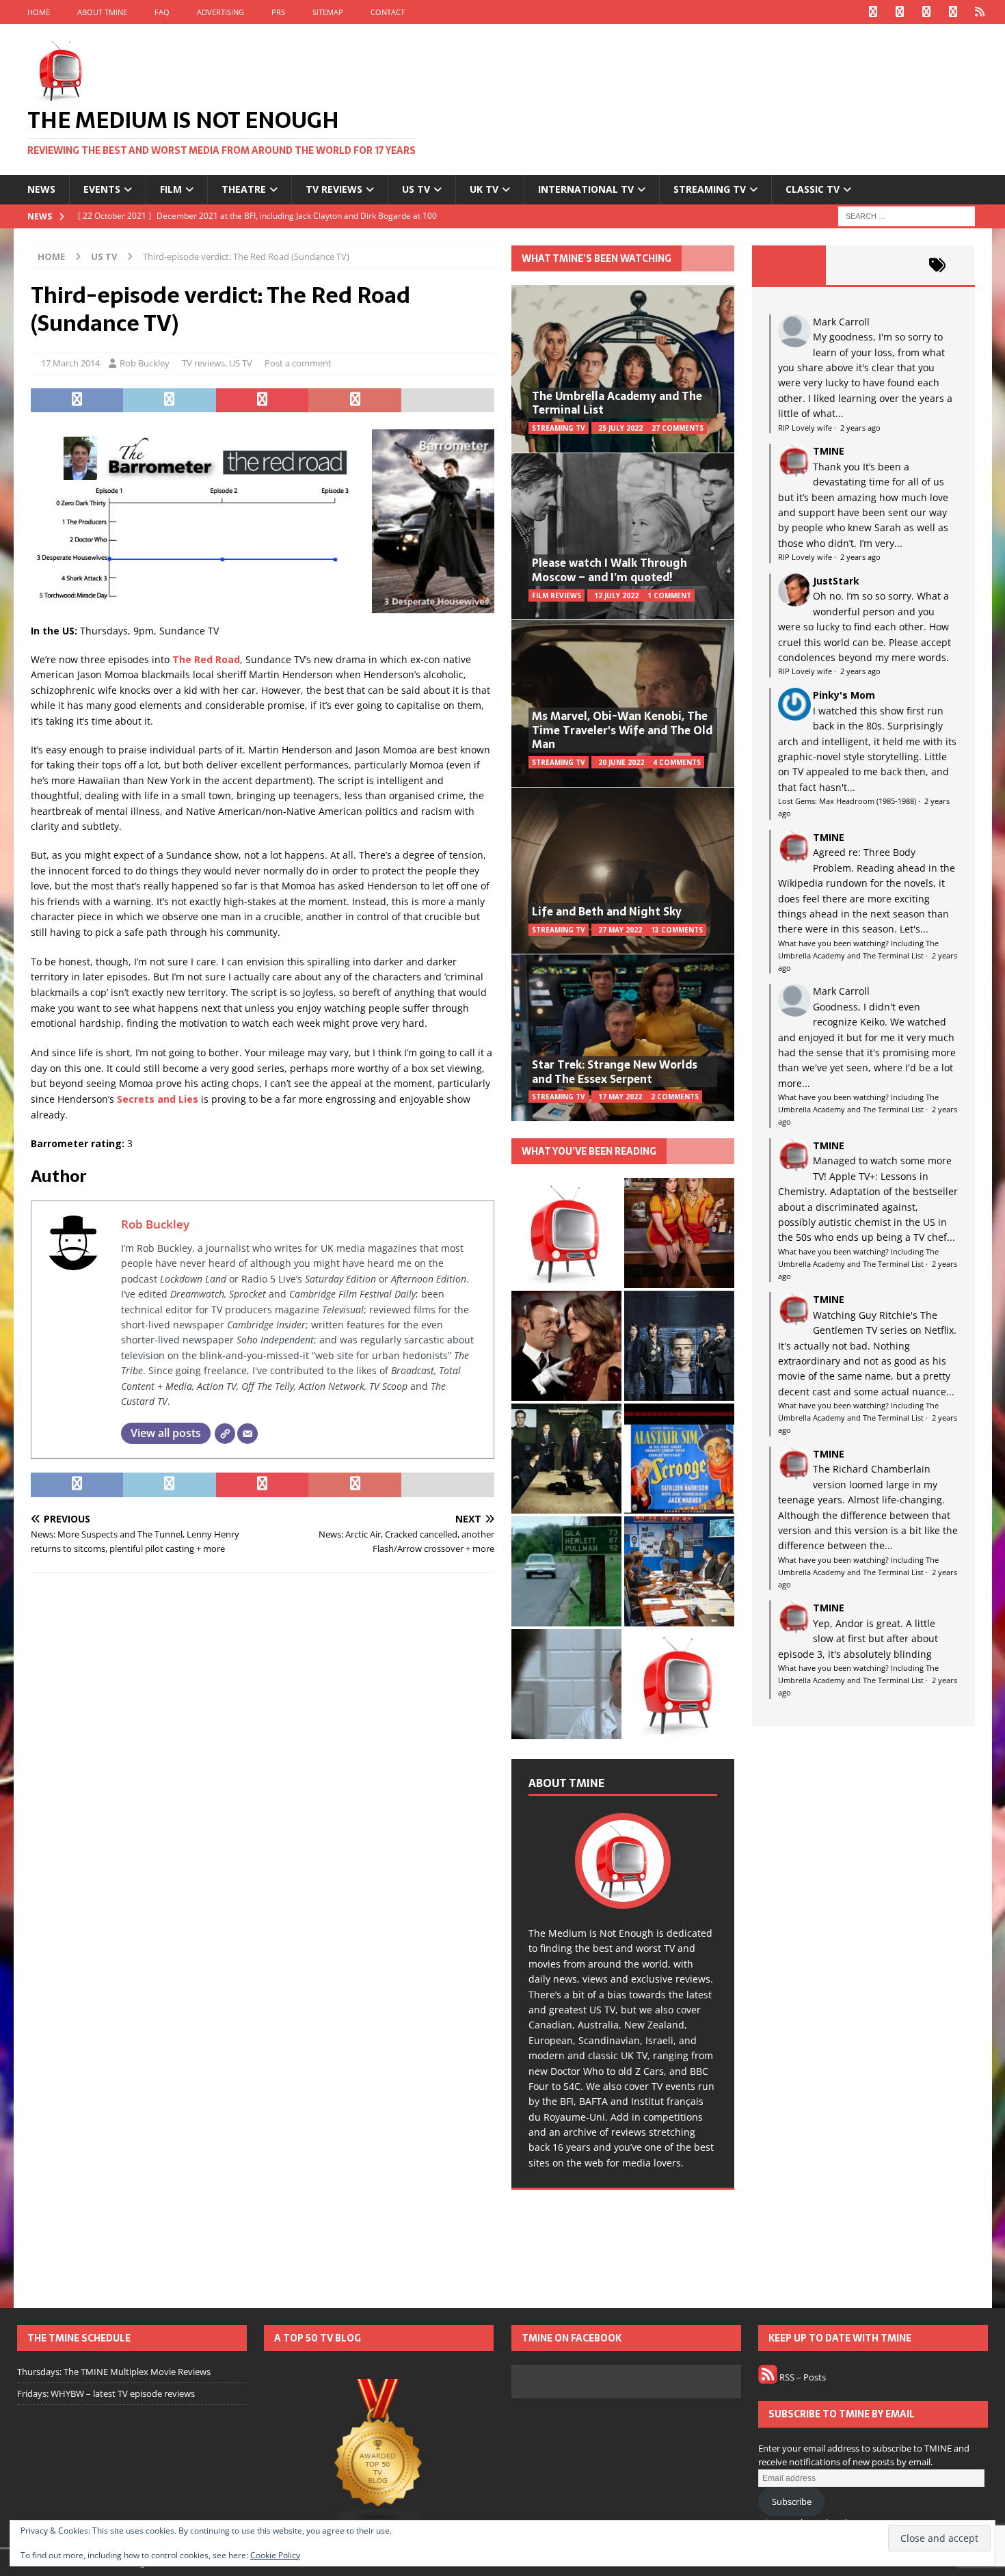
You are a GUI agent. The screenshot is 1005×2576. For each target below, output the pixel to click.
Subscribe (792, 2501)
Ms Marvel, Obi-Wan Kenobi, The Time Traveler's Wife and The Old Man (622, 730)
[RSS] (980, 12)
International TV (586, 189)
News (41, 189)
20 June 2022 (621, 762)
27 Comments (678, 428)
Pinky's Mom (844, 695)
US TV (416, 189)
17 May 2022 (620, 1097)
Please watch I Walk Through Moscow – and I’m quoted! (609, 570)
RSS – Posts (802, 2377)
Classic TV (813, 189)
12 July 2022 (616, 595)
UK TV (484, 189)
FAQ (162, 12)
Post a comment (298, 363)
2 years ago (860, 428)
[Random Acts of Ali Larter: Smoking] (566, 1233)
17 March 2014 (70, 363)
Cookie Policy (275, 2555)
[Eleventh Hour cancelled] (679, 1684)
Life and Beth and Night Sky (607, 911)
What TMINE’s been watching (597, 258)
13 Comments (677, 930)
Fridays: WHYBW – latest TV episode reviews (106, 2393)
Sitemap (328, 12)
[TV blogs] (379, 2453)
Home (39, 12)
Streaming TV (710, 189)
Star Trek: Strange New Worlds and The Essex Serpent (615, 1072)
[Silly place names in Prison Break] (566, 1571)
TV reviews (334, 189)
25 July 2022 (620, 428)
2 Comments (675, 1097)
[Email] (247, 1434)
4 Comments (677, 762)
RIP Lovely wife (805, 428)
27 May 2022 (620, 930)
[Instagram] (927, 12)
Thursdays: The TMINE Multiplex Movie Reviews (114, 2372)
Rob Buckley (145, 363)
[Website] (225, 1434)
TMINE (829, 451)
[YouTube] (953, 12)
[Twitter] (900, 12)
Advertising (220, 12)
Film (171, 189)
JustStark (836, 581)
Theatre (244, 189)
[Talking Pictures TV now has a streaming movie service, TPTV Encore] (679, 1459)
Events (102, 189)
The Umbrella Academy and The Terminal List (617, 403)
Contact (388, 12)
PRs (278, 12)
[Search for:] (907, 215)
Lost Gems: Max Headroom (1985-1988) (847, 801)
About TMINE (102, 12)
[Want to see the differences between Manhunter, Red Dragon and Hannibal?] (566, 1684)
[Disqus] (263, 1761)
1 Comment (669, 595)
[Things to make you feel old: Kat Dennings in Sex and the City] (679, 1233)
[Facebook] (873, 12)
